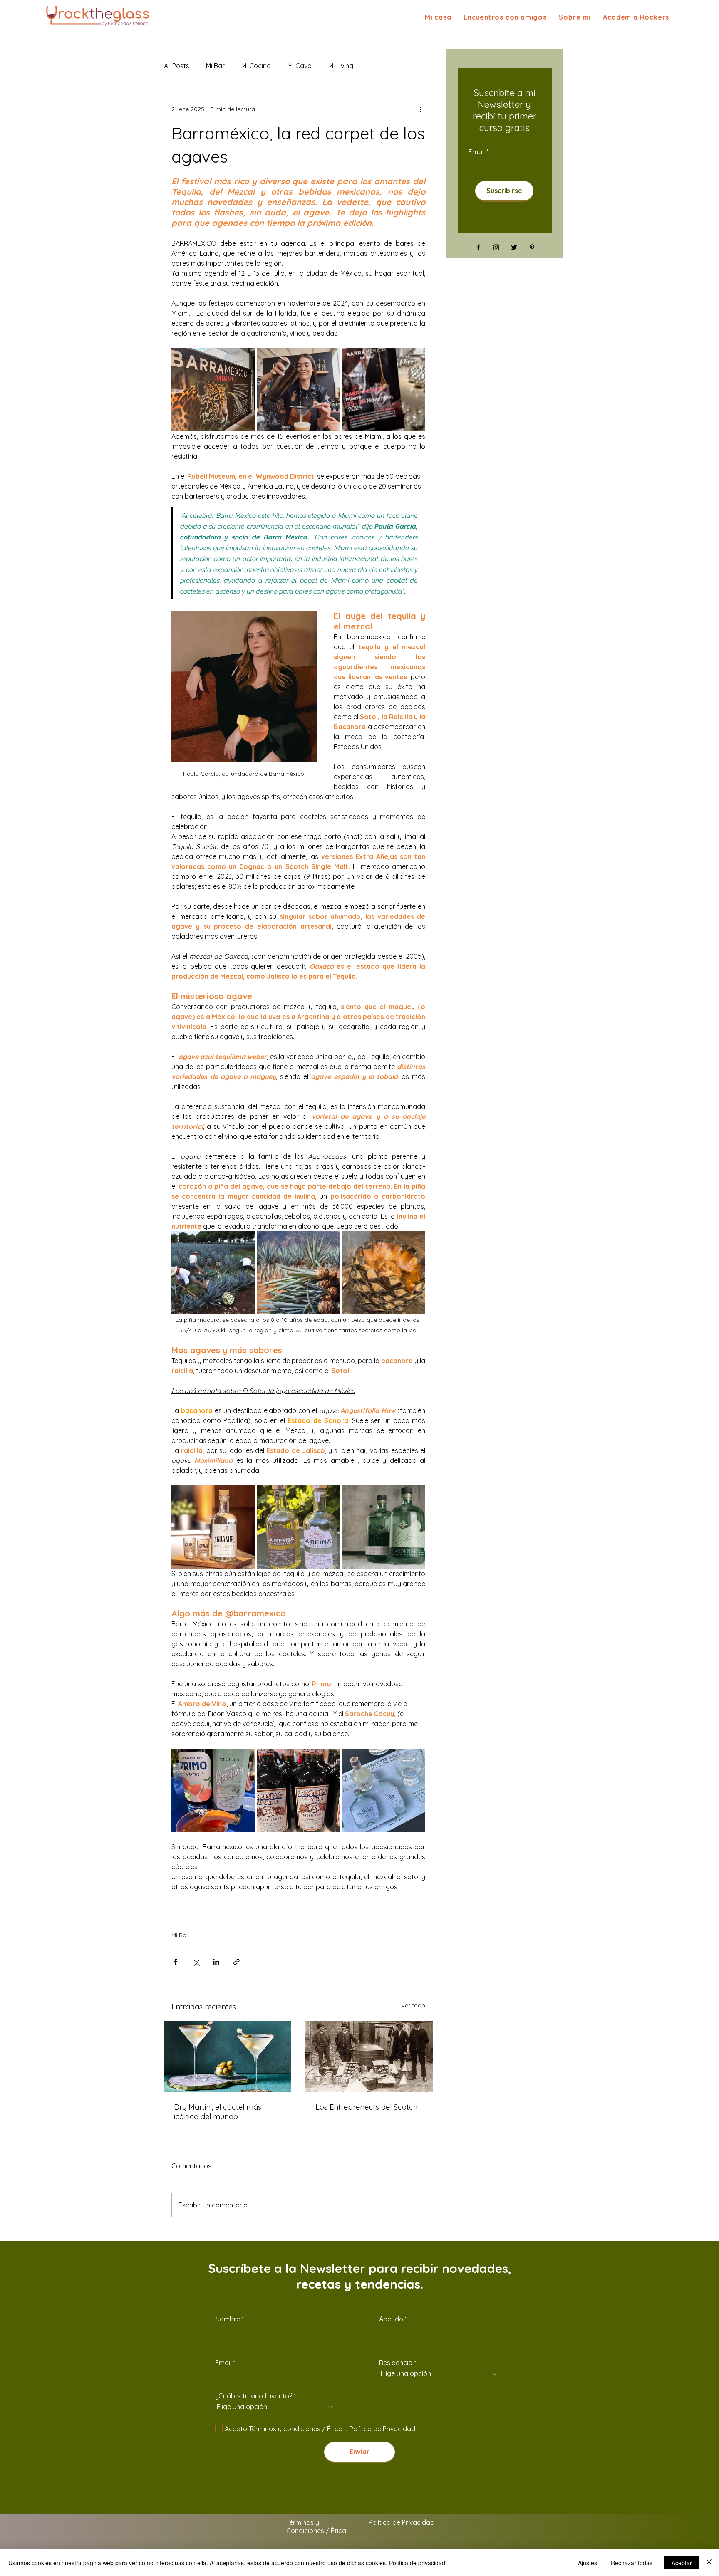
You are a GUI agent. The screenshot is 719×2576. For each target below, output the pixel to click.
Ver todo (413, 2005)
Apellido (391, 2319)
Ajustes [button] (588, 2563)
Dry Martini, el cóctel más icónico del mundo (218, 2112)
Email (477, 152)
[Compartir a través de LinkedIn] (216, 1962)
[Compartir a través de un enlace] (237, 1962)
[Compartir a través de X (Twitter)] (196, 1962)
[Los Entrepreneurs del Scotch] (369, 2056)
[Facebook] (478, 247)
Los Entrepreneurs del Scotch (366, 2107)
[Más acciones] (420, 109)
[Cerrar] (709, 2563)
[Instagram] (496, 247)
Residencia (396, 2363)
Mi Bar (180, 1935)
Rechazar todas (632, 2563)
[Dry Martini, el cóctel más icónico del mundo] (228, 2056)
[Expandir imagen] (213, 390)
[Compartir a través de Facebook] (175, 1962)
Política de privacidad (417, 2563)
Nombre (228, 2319)
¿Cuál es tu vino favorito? (254, 2396)
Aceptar (682, 2563)
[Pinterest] (532, 247)
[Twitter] (514, 247)
